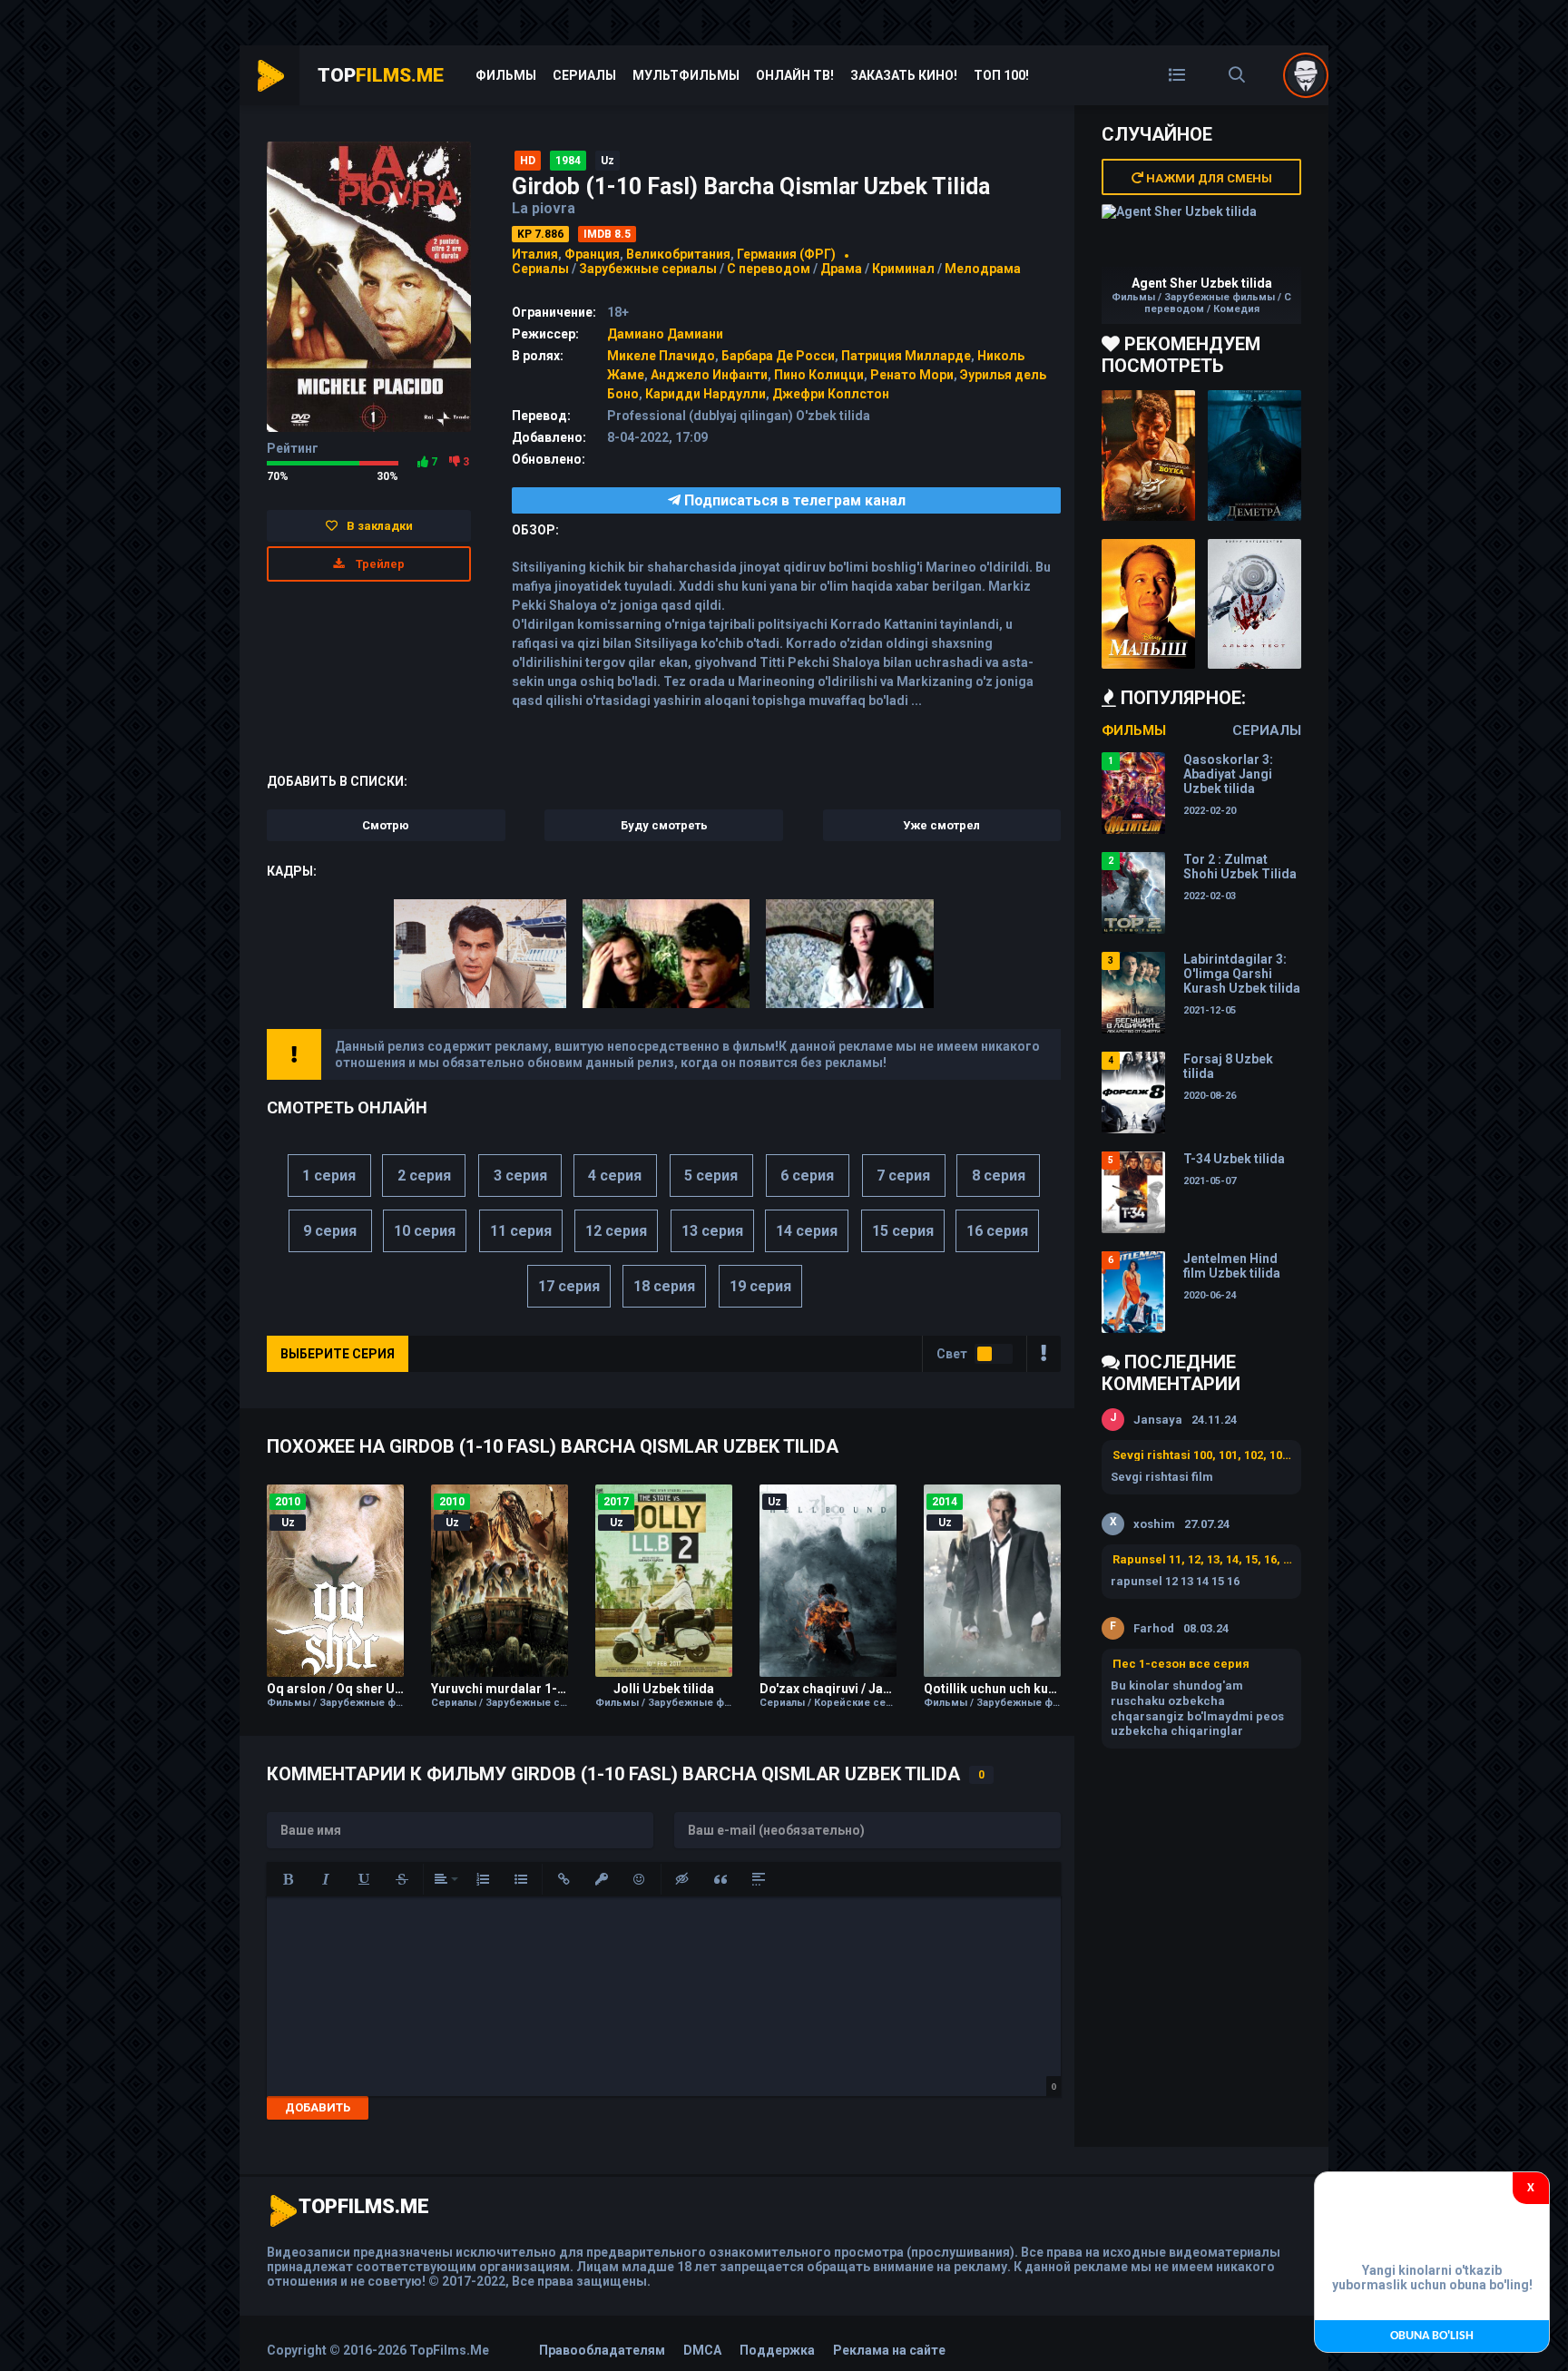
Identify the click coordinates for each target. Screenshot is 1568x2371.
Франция (592, 254)
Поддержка (777, 2350)
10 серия (425, 1231)
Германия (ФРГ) (786, 254)
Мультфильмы (686, 75)
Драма (841, 269)
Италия (535, 254)
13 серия (712, 1231)
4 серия (615, 1176)
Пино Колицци (819, 375)
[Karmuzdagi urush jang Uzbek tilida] (1148, 456)
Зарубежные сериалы (648, 269)
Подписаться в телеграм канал (793, 500)
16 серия (997, 1231)
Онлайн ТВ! (795, 75)
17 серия (569, 1286)
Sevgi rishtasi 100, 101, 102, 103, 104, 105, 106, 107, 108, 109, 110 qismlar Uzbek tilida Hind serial (1202, 1455)
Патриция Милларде (906, 356)
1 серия (329, 1176)
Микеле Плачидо (661, 356)
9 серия (330, 1231)
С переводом (770, 269)
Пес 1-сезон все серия (1181, 1664)
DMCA (702, 2350)
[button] (288, 1879)
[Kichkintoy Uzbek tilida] (1148, 604)
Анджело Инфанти (709, 375)
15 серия (903, 1231)
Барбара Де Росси (778, 356)
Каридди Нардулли (706, 394)
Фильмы (506, 75)
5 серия (711, 1176)
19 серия (760, 1286)
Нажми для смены (1208, 178)
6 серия (807, 1176)
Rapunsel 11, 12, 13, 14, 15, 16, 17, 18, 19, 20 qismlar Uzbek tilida (1202, 1559)
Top (381, 75)
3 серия (520, 1176)
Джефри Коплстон (831, 394)
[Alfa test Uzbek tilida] (1254, 604)
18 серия (664, 1286)
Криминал (903, 269)
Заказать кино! (904, 75)
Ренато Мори (912, 375)
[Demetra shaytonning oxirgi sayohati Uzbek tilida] (1254, 456)
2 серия (424, 1176)
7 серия (903, 1176)
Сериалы (584, 75)
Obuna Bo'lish (1432, 2336)
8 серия (999, 1176)
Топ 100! (1001, 75)
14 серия (807, 1231)
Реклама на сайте (889, 2350)
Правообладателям (602, 2350)
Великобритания (678, 254)
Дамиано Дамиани (665, 334)
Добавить (318, 2107)
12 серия (616, 1231)
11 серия (521, 1231)
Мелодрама (983, 269)
